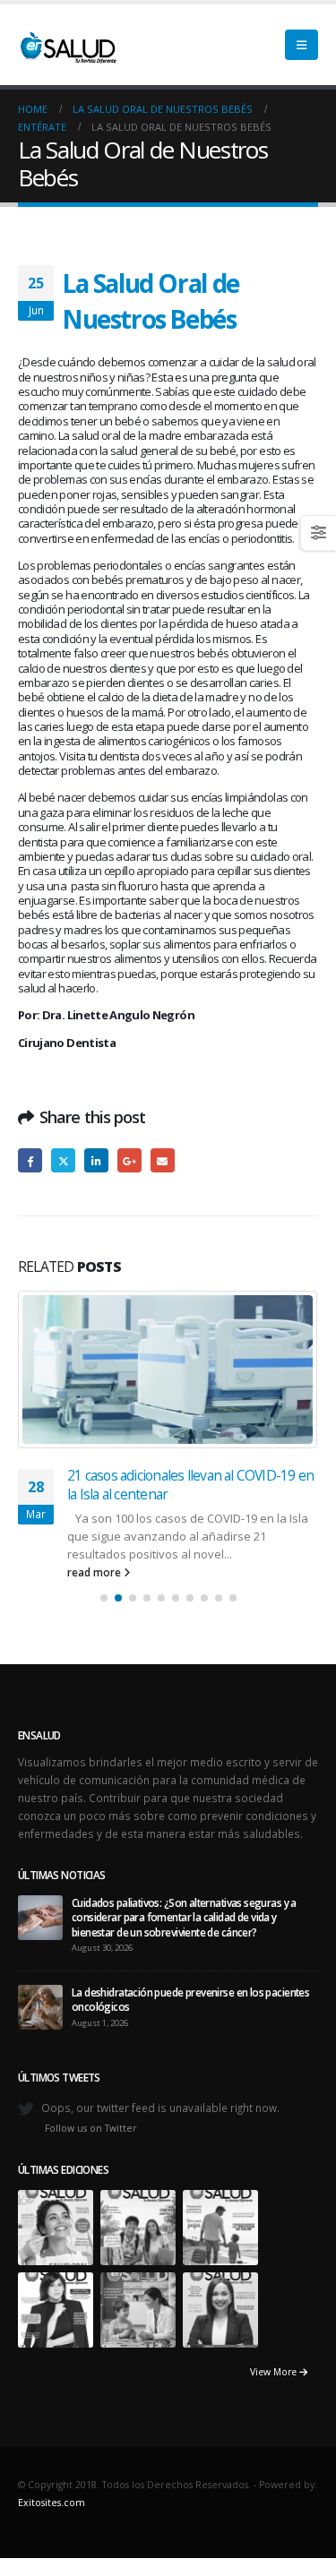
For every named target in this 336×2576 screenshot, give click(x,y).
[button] (302, 45)
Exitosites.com (52, 2308)
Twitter (63, 1160)
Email (163, 1160)
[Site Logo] (67, 45)
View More (275, 2177)
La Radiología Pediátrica (135, 1300)
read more (95, 1378)
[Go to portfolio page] (56, 2031)
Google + (129, 1160)
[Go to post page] (40, 1722)
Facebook (30, 1160)
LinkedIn (96, 1160)
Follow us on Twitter (91, 1934)
